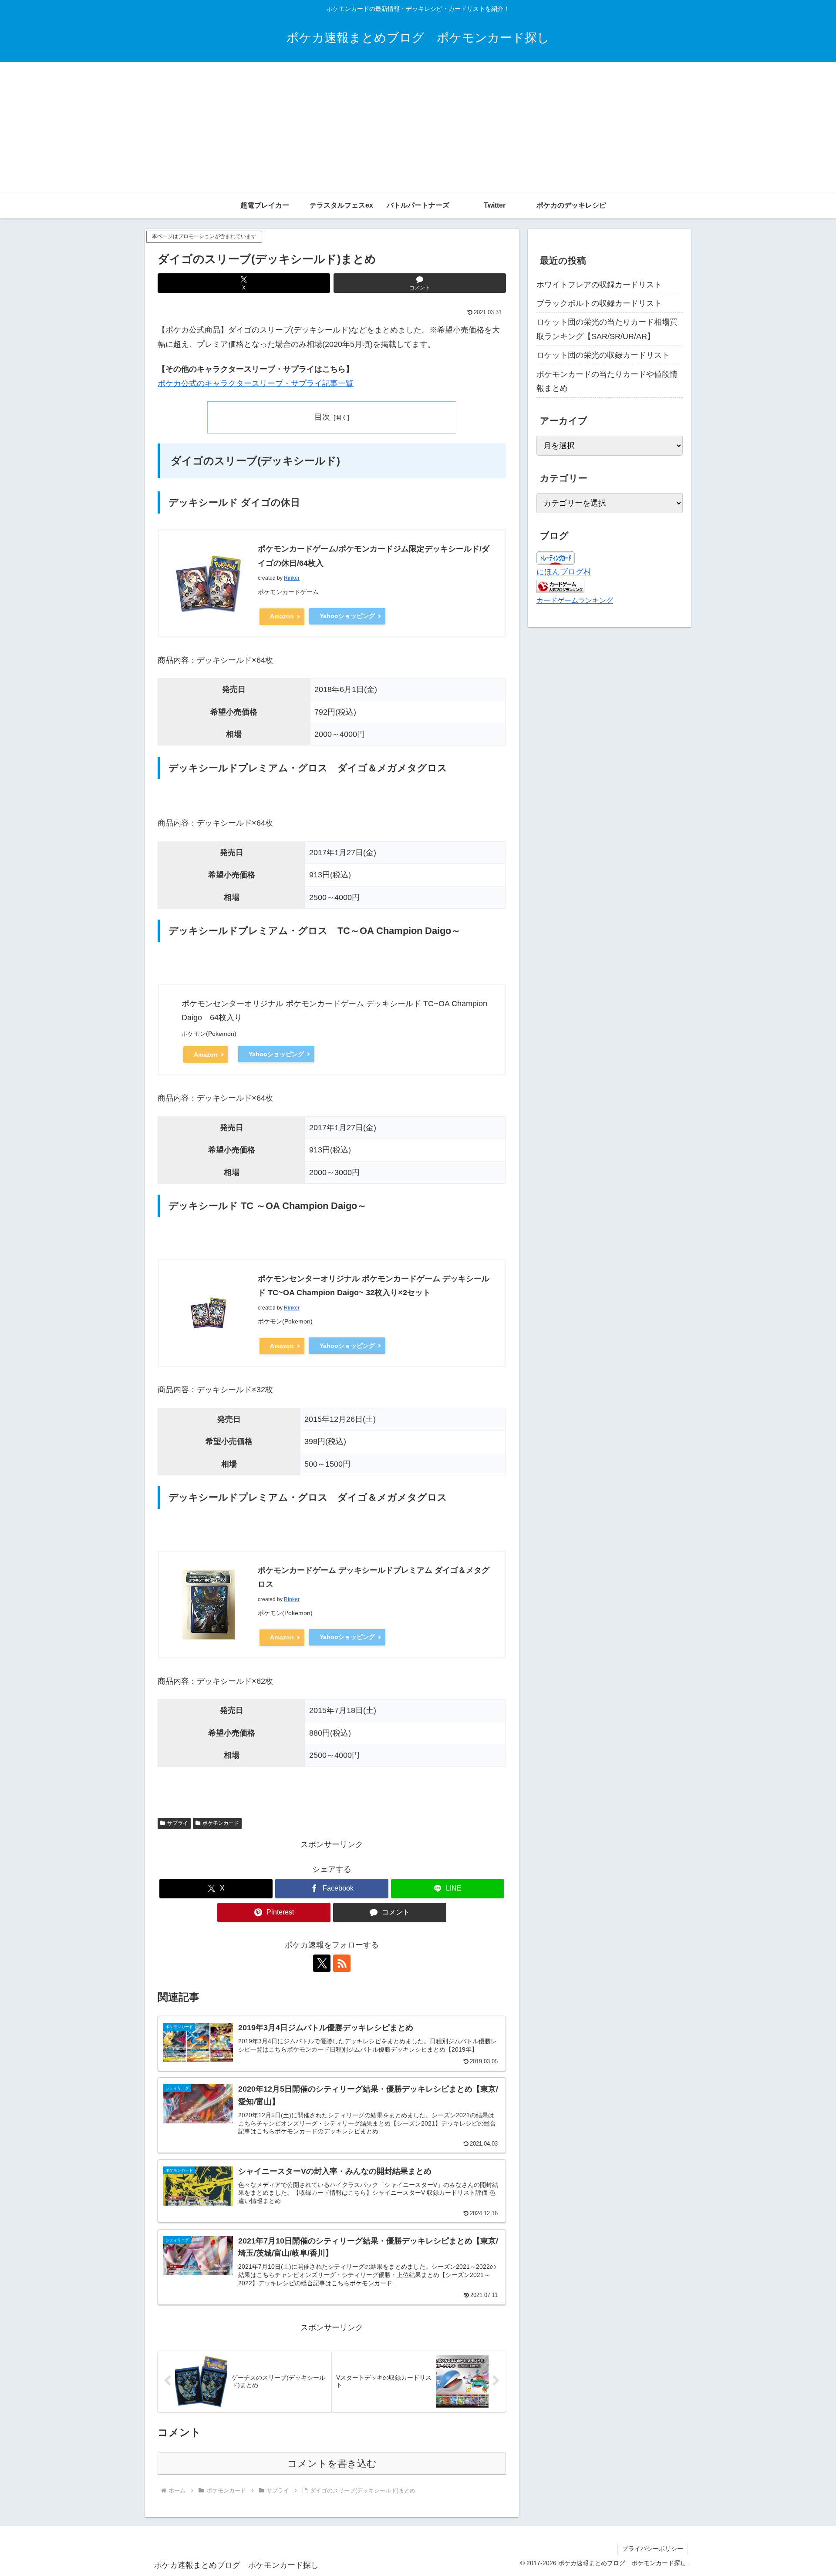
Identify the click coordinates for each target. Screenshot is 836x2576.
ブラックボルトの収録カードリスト (599, 303)
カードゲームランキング (575, 600)
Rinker (292, 578)
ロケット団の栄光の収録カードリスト (603, 355)
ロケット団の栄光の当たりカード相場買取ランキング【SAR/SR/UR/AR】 (607, 329)
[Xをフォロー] (322, 1963)
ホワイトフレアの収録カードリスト (599, 285)
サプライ (178, 1823)
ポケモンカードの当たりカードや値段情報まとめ (607, 381)
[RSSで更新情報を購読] (342, 1963)
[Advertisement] (418, 127)
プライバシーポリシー (653, 2549)
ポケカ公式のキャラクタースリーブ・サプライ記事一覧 (256, 383)
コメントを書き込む (332, 2463)
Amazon (282, 616)
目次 (322, 417)
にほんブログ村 (564, 572)
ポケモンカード (221, 1823)
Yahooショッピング (347, 616)
